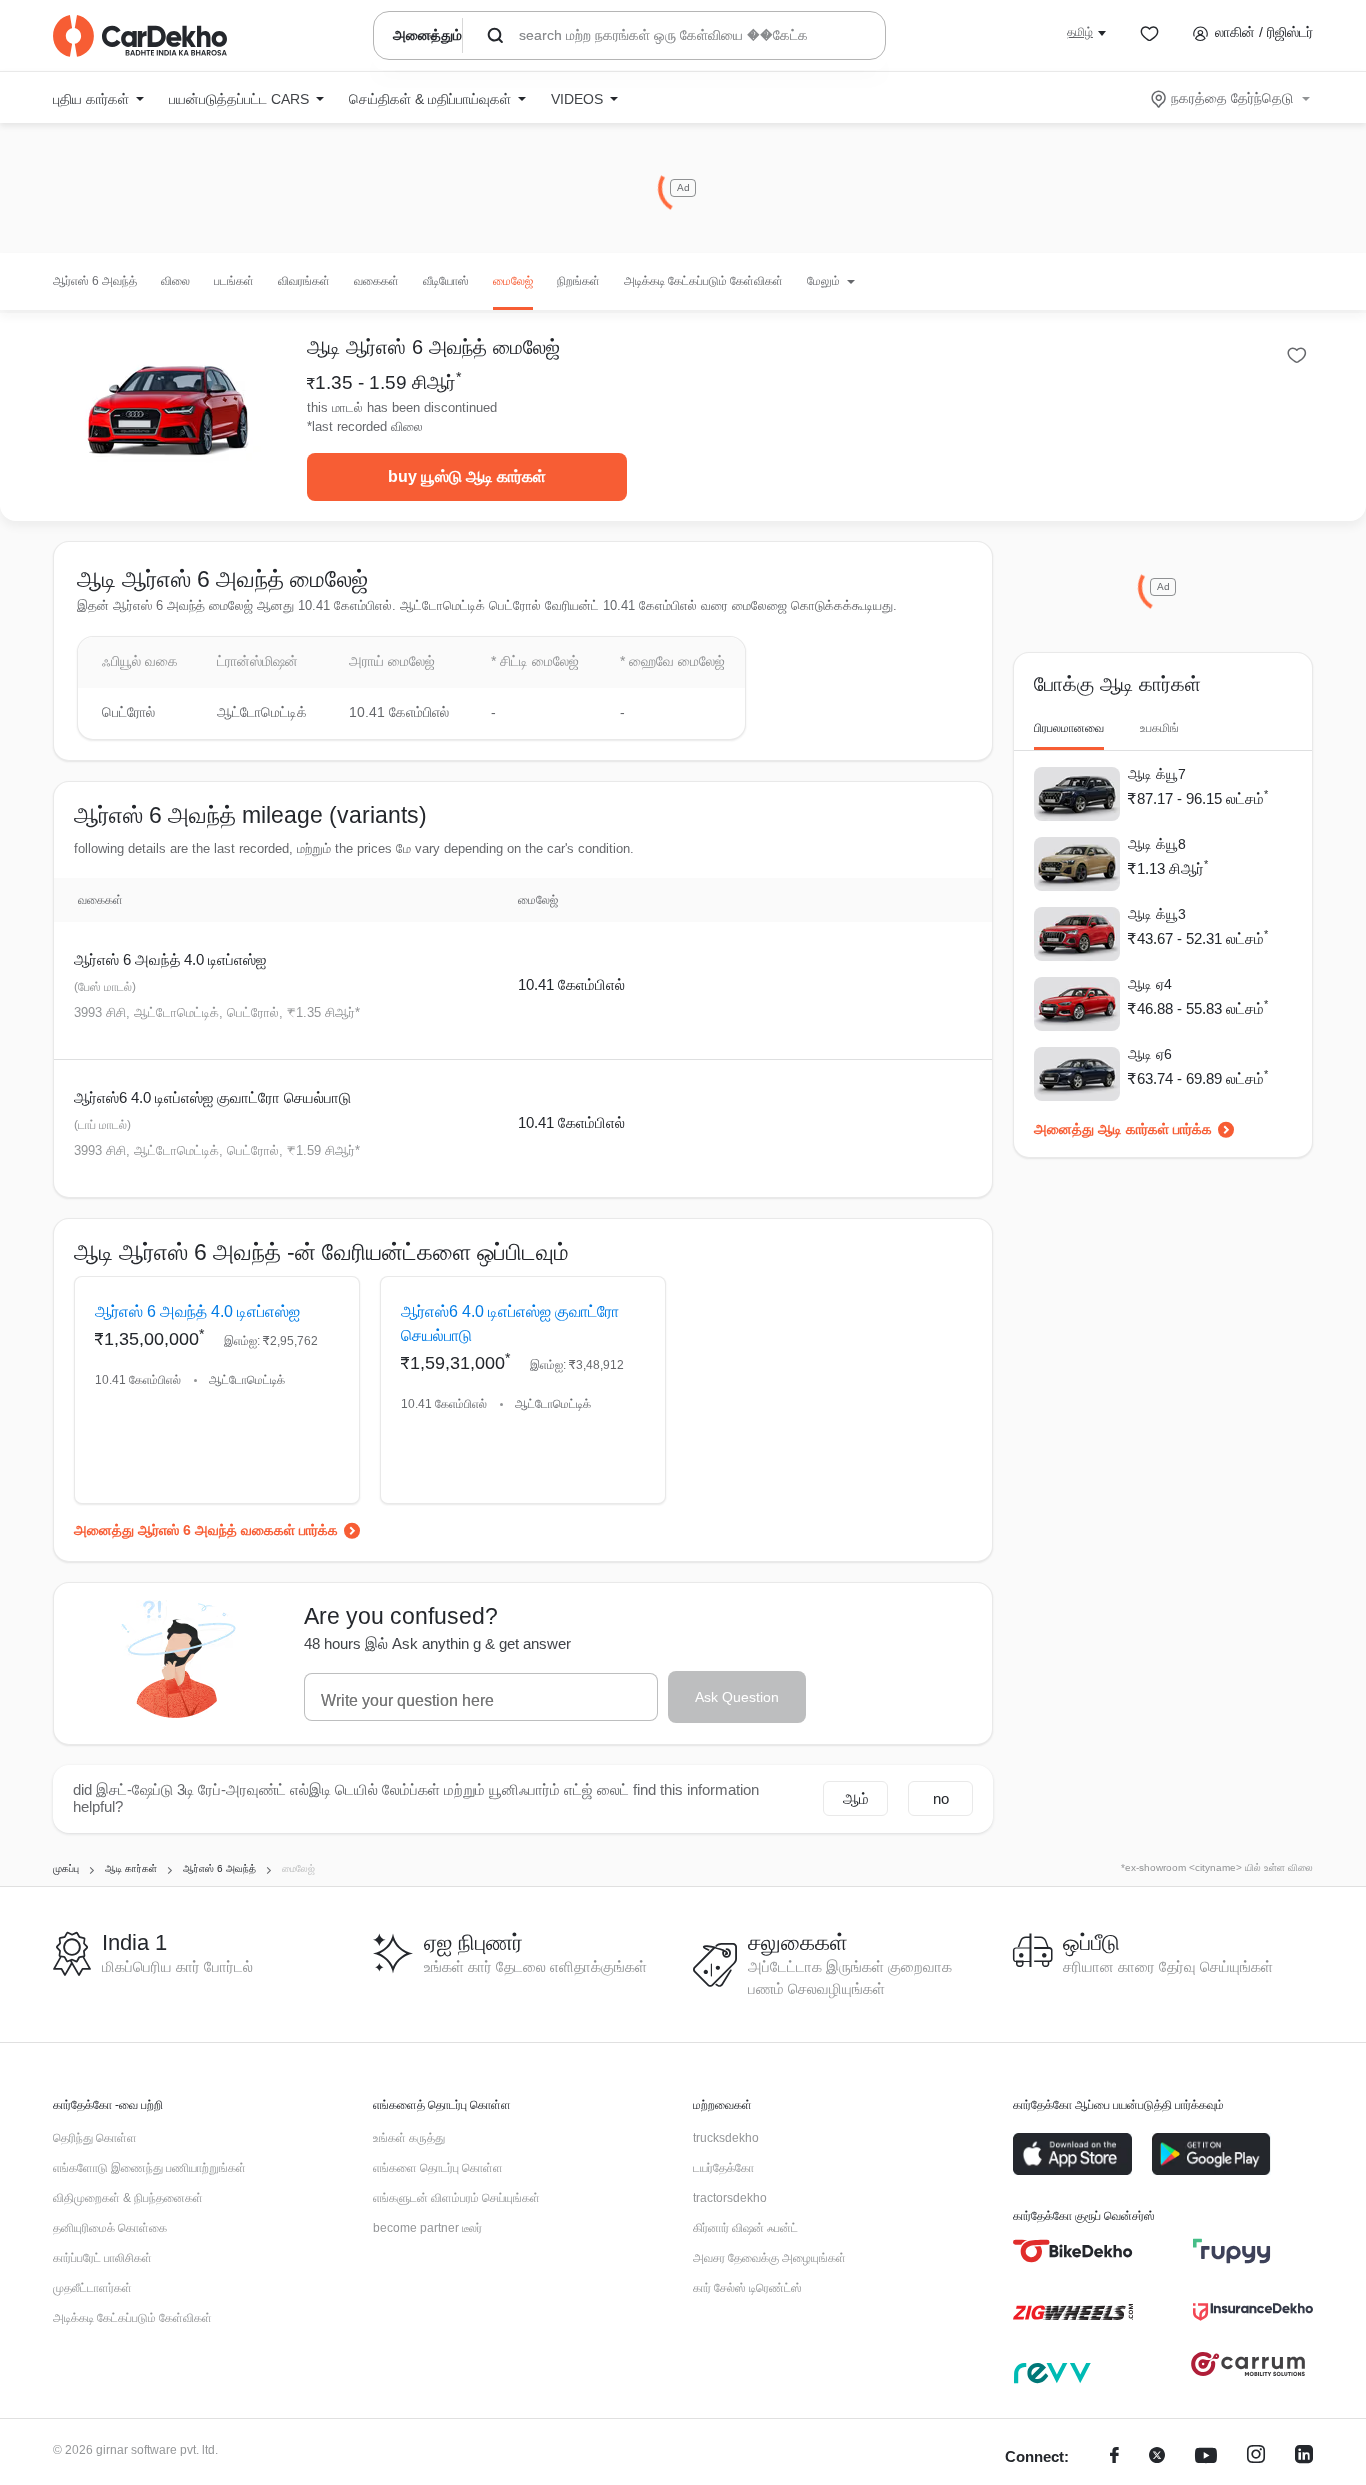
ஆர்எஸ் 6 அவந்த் (95, 281)
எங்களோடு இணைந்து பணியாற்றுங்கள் (149, 2168)
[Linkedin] (1304, 2457)
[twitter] (1157, 2457)
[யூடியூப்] (1206, 2457)
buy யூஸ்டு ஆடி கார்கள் (467, 476)
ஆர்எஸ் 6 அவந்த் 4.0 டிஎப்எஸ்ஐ (170, 959)
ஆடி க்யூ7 (1157, 774)
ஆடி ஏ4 (1150, 984)
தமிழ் (1080, 32)
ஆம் (856, 1798)
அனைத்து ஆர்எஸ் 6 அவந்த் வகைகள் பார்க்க (206, 1530)
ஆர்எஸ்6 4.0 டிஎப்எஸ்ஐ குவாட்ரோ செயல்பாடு (212, 1097)
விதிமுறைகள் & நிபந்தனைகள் (128, 2198)
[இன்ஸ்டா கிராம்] (1256, 2457)
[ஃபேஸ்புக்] (1114, 2457)
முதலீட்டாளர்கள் (92, 2288)
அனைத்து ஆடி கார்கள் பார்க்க (1123, 1129)
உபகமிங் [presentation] (1159, 728)
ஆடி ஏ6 (1150, 1054)
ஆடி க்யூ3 (1157, 914)
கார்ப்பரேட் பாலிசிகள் (102, 2258)
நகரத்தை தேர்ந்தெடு (1232, 98)
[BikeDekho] (1073, 2251)
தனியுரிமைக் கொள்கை (110, 2228)
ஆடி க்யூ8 (1157, 844)
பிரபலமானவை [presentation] (1069, 728)
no (941, 1798)
